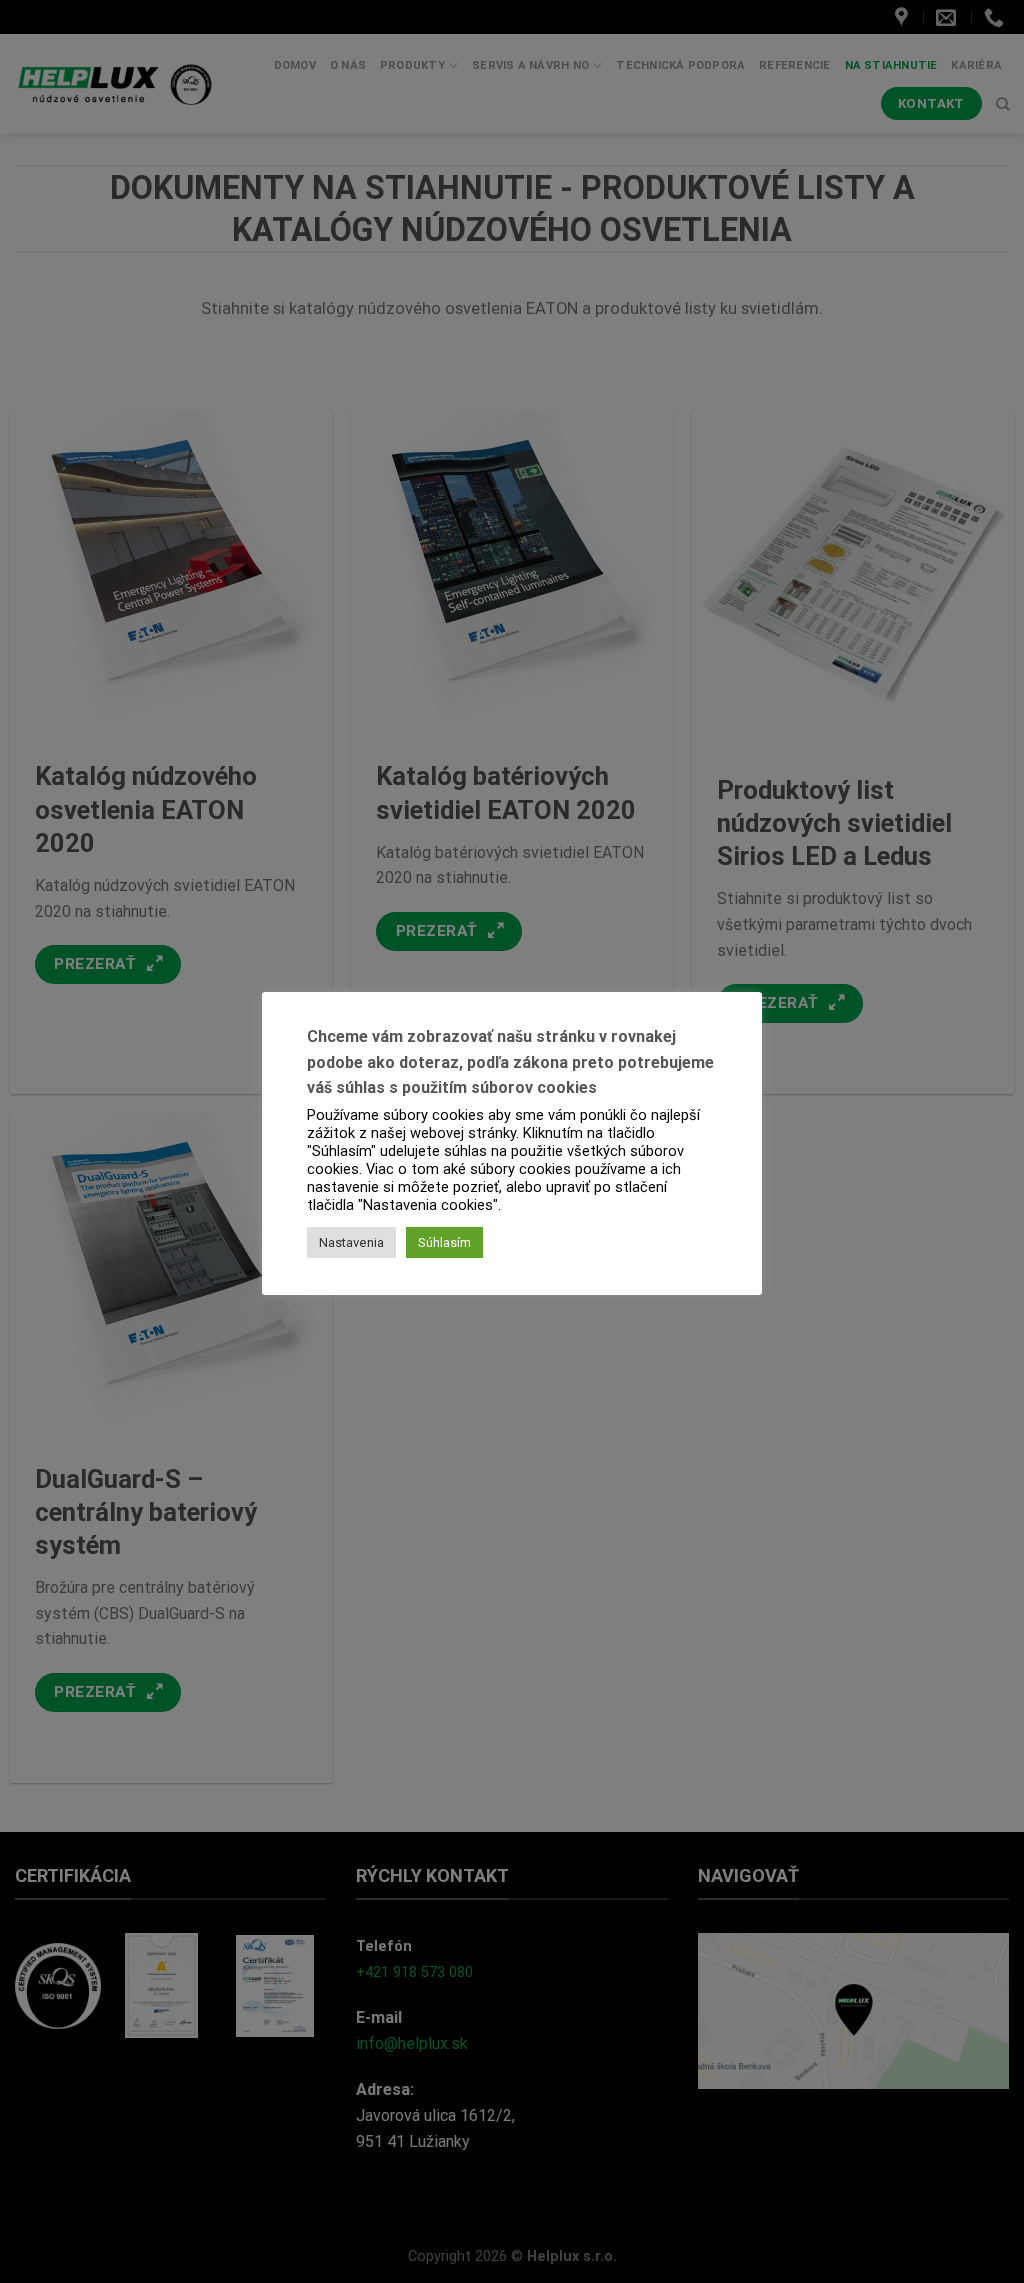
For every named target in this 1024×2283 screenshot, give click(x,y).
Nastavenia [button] (351, 1242)
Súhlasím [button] (444, 1242)
